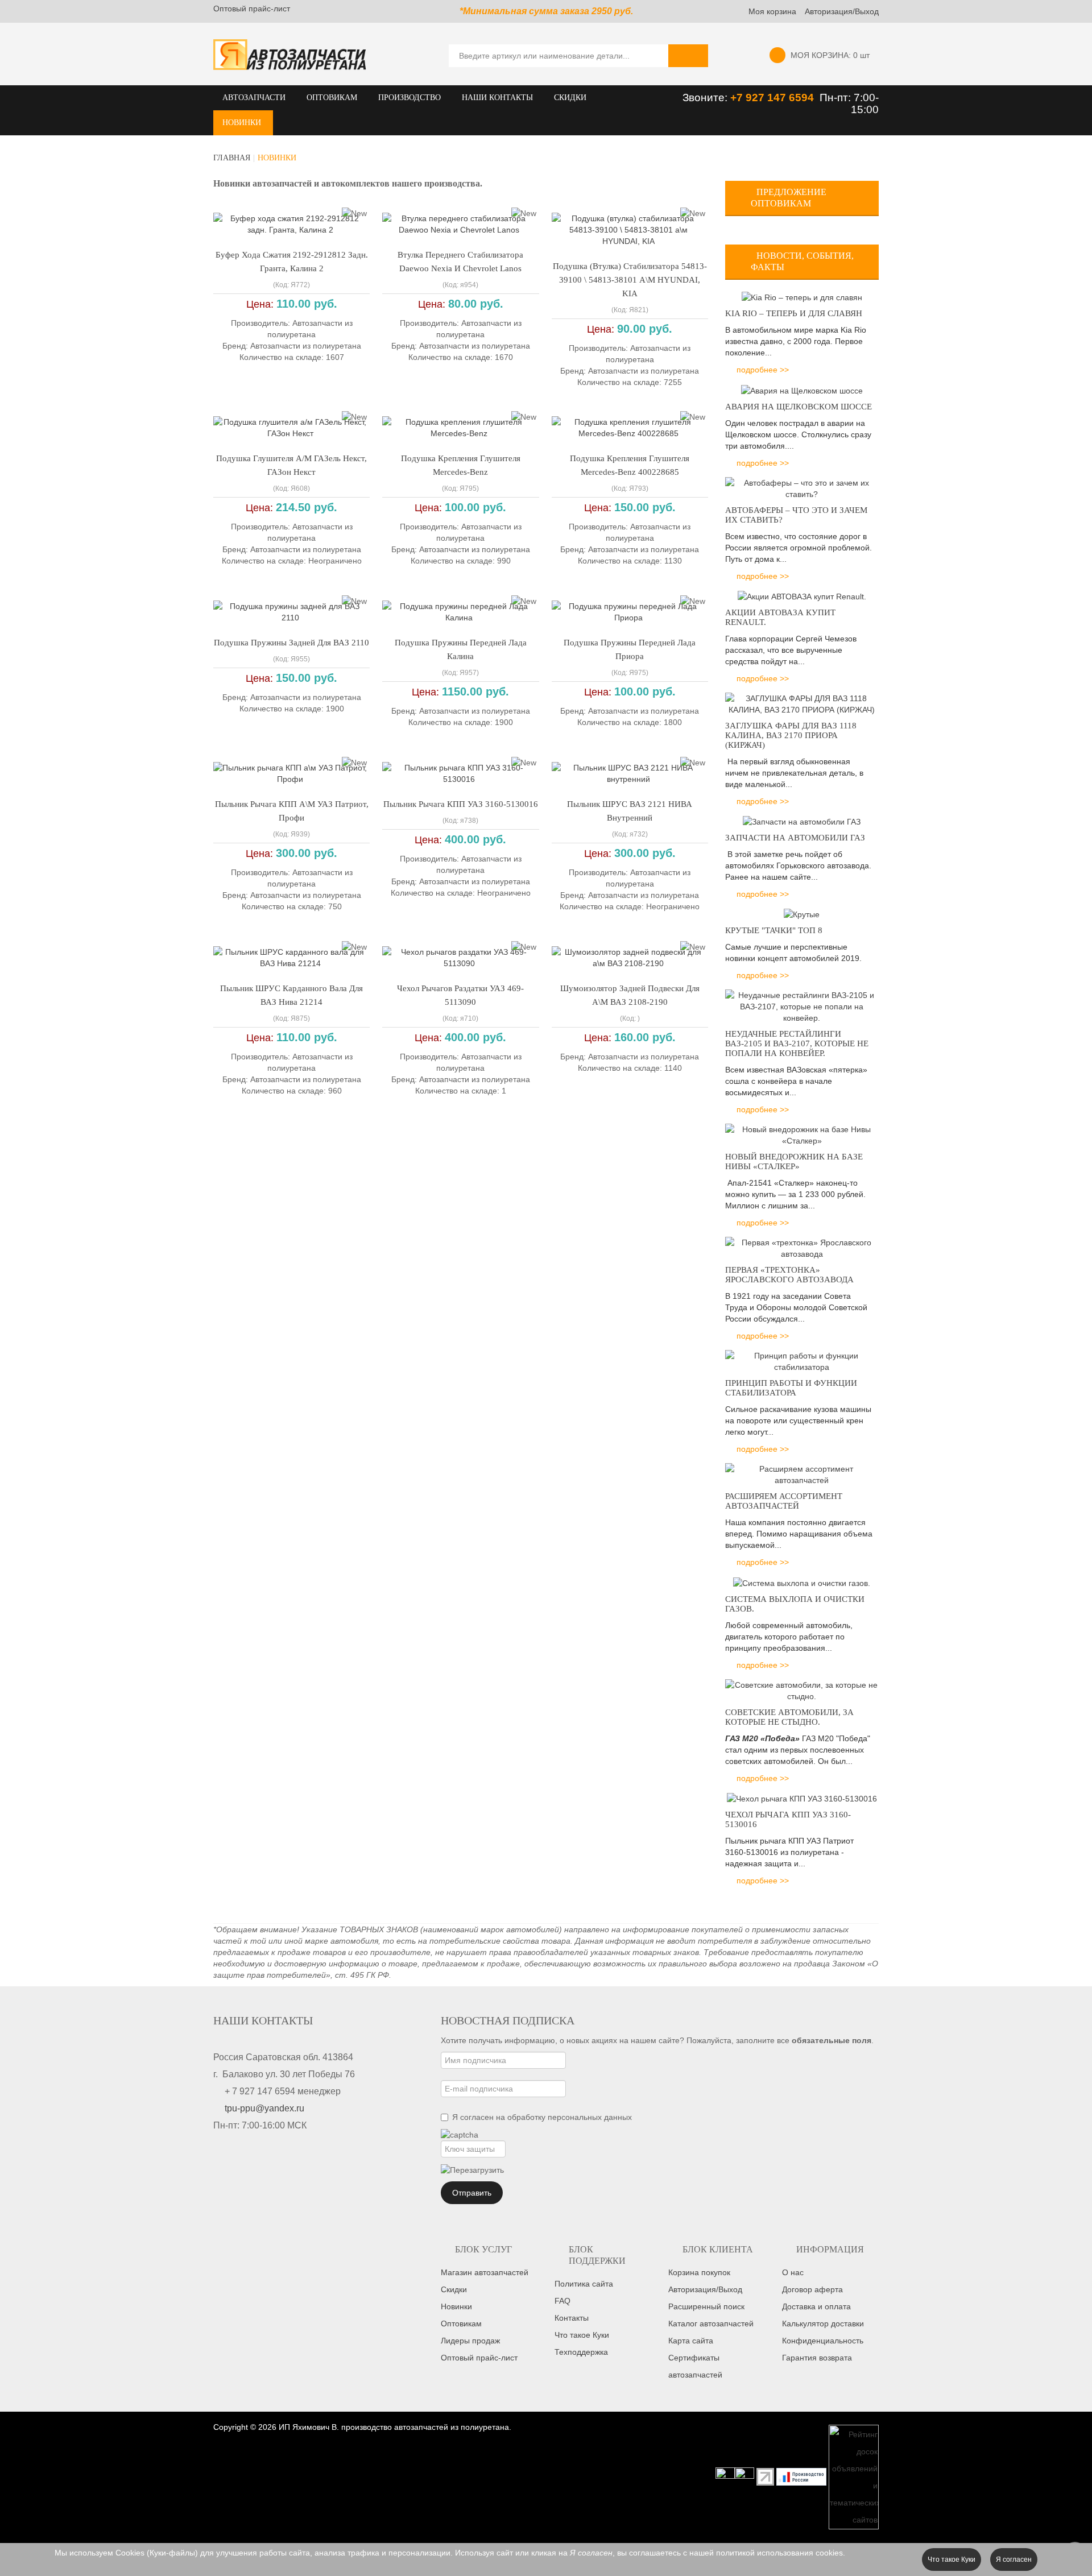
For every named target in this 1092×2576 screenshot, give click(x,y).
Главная (232, 158)
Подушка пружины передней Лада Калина (461, 649)
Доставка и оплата (816, 2306)
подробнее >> (763, 370)
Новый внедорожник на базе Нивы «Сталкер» (794, 1161)
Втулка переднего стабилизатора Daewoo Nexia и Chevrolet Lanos (460, 262)
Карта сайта (691, 2341)
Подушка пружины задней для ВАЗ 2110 (291, 643)
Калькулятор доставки (823, 2324)
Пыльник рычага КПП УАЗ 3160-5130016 (461, 804)
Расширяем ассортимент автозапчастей (784, 1501)
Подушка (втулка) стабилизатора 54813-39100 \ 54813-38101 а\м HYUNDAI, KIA (630, 280)
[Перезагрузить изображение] (472, 2170)
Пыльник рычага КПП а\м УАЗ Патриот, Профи (292, 811)
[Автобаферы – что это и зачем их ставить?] (802, 487)
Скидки (454, 2289)
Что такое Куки (582, 2335)
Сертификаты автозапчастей (695, 2366)
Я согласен (1014, 2560)
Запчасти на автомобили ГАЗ (795, 838)
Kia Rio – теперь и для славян (794, 313)
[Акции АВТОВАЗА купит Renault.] (802, 596)
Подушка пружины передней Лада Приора (630, 649)
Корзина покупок (699, 2272)
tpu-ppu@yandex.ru (264, 2108)
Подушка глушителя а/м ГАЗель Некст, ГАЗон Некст (291, 465)
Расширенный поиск (706, 2306)
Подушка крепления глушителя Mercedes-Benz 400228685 (630, 465)
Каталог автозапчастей (711, 2324)
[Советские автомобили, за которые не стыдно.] (802, 1689)
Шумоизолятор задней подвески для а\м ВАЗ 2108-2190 (630, 995)
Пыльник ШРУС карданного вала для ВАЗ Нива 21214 (291, 995)
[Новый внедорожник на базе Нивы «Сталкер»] (802, 1134)
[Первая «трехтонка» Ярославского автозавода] (802, 1248)
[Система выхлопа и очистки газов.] (802, 1582)
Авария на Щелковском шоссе (799, 407)
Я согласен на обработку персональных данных (542, 2117)
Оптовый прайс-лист (252, 9)
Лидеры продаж (470, 2341)
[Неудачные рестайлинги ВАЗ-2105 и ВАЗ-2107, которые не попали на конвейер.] (802, 1006)
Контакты (572, 2318)
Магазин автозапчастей (485, 2272)
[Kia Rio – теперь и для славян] (802, 297)
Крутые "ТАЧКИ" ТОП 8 (774, 930)
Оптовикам (461, 2324)
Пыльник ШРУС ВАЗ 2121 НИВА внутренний (630, 811)
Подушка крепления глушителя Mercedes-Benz (461, 465)
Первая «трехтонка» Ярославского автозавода (789, 1275)
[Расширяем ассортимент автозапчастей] (802, 1474)
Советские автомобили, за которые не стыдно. (789, 1717)
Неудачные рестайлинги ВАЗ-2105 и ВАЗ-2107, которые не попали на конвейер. (797, 1043)
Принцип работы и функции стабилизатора (791, 1388)
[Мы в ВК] (744, 2476)
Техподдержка (581, 2352)
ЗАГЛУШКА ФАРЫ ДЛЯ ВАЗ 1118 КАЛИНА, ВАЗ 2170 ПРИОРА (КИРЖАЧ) (791, 735)
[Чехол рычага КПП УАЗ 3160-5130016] (802, 1798)
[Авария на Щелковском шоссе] (802, 390)
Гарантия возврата (817, 2358)
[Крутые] (802, 914)
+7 (738, 98)
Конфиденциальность (823, 2341)
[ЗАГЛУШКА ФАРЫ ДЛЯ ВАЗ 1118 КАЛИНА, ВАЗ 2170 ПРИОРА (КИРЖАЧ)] (802, 703)
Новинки (456, 2306)
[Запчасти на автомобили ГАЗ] (802, 821)
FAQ (562, 2301)
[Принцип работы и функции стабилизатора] (802, 1361)
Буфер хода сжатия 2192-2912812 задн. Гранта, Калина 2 (292, 262)
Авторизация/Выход (842, 11)
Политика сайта (584, 2284)
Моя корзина (772, 11)
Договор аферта (812, 2289)
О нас (793, 2272)
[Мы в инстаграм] (725, 2476)
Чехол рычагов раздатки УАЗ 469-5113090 (460, 995)
